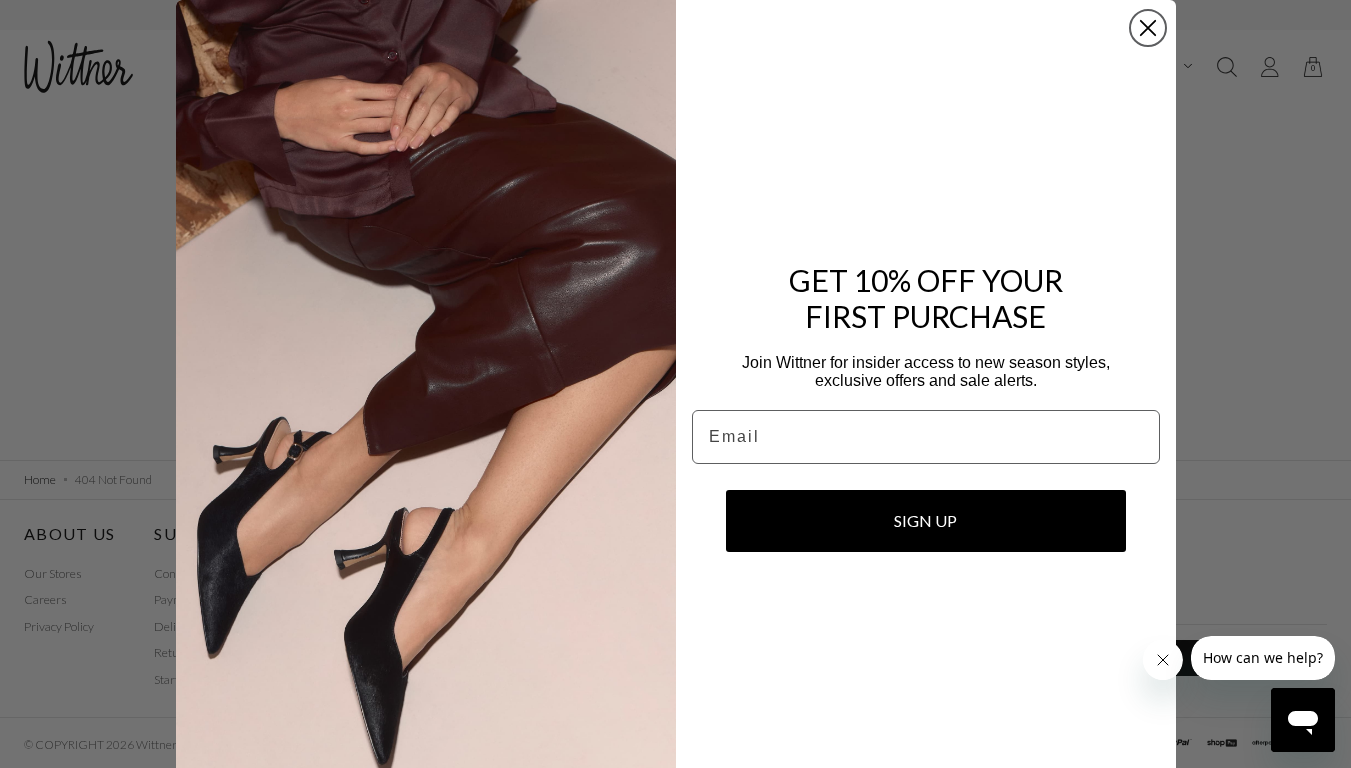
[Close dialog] (1148, 28)
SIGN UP (925, 520)
